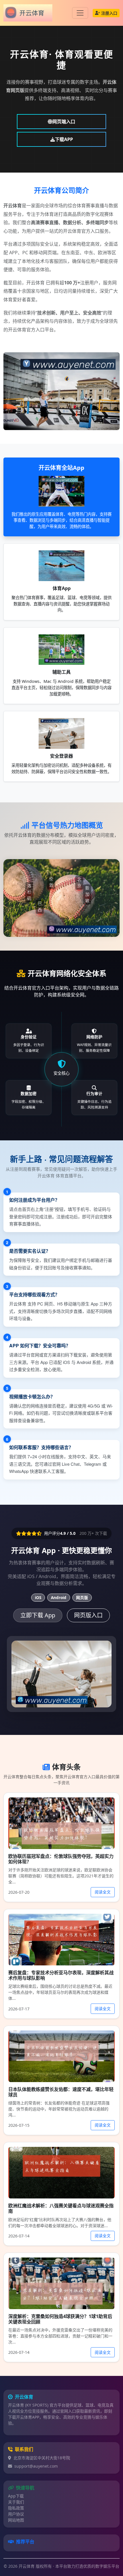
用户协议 (16, 2514)
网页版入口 (88, 1615)
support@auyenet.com (36, 2466)
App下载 (16, 2496)
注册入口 (109, 13)
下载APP (64, 139)
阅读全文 (103, 1892)
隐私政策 (16, 2508)
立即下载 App (38, 1615)
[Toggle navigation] (80, 13)
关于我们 (16, 2502)
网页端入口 (64, 122)
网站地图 (16, 2520)
